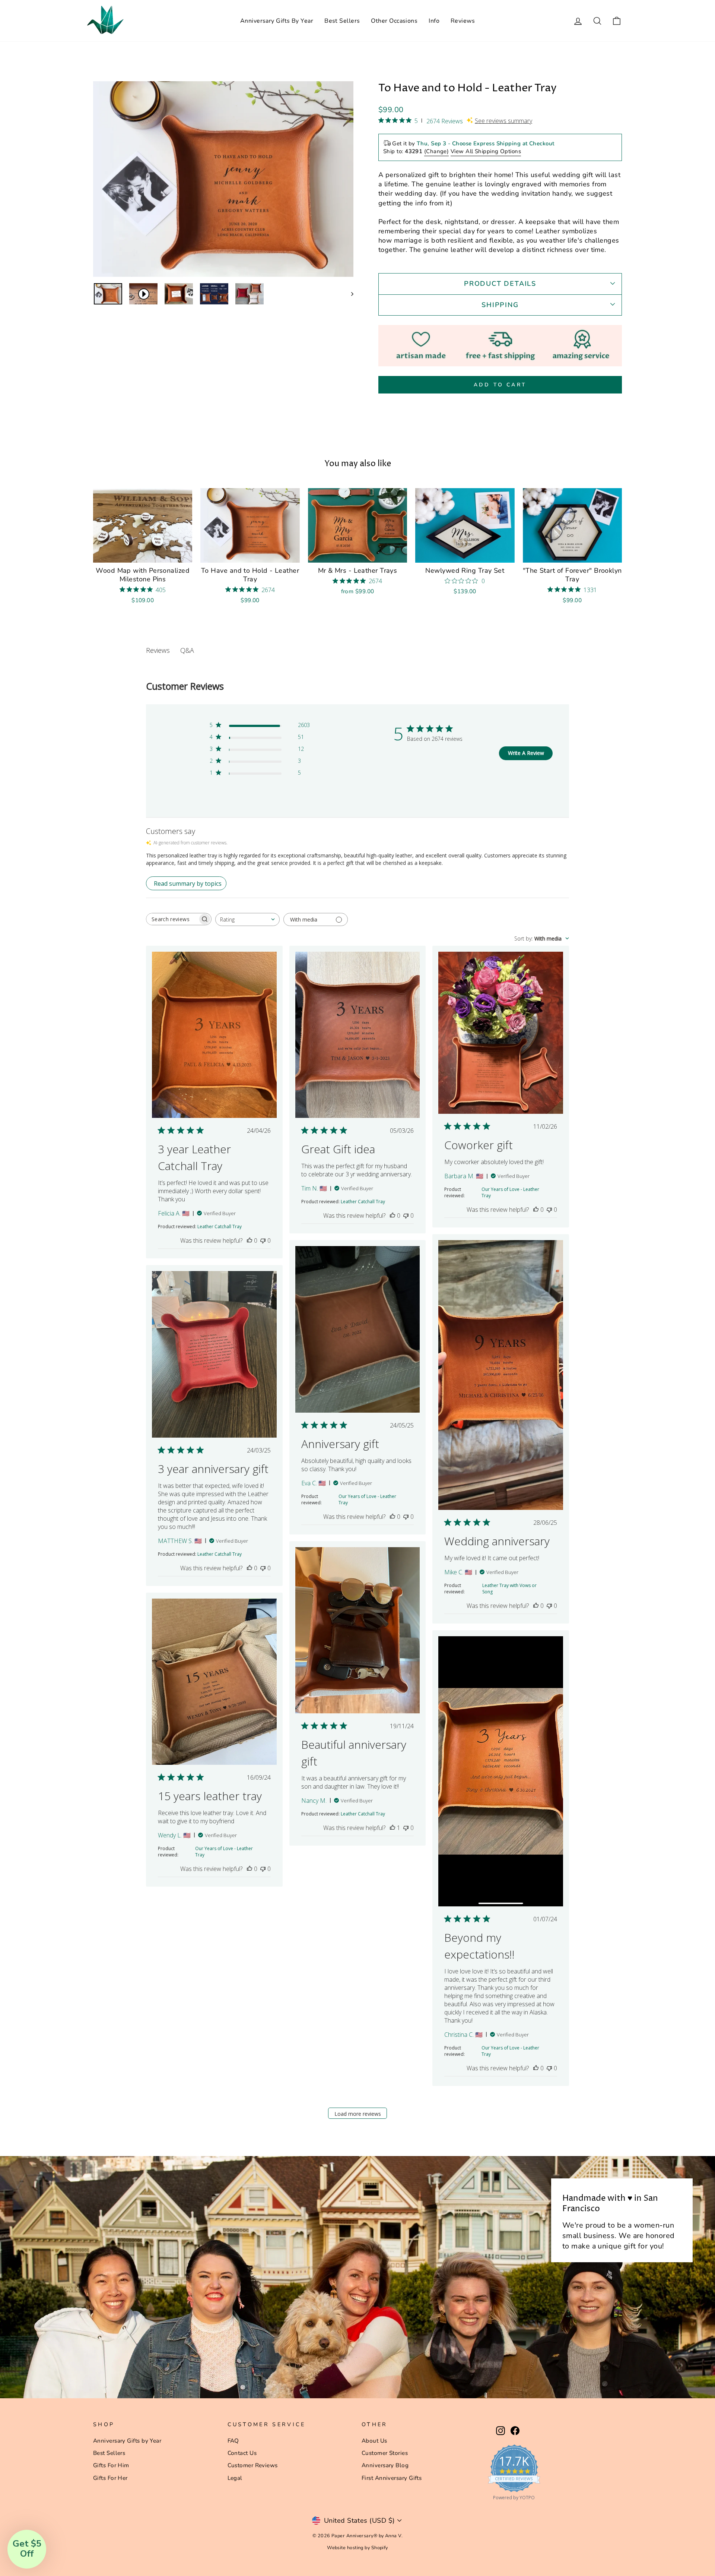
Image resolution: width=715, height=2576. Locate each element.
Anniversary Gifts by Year (127, 2441)
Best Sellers (342, 21)
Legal (235, 2478)
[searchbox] (172, 919)
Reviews (463, 21)
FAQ (233, 2441)
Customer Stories (385, 2453)
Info (434, 21)
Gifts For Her (110, 2478)
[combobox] (247, 919)
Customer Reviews (253, 2465)
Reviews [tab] (158, 650)
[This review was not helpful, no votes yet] (263, 1240)
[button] (27, 2549)
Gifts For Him (111, 2465)
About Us (374, 2441)
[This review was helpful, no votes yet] (250, 1240)
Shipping (500, 305)
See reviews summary (503, 121)
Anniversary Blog (385, 2465)
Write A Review (526, 753)
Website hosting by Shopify (357, 2547)
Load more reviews (358, 2114)
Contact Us (242, 2453)
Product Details (500, 284)
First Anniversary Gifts (392, 2478)
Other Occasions (394, 21)
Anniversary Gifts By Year (277, 21)
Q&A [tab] (187, 650)
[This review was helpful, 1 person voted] (393, 1828)
